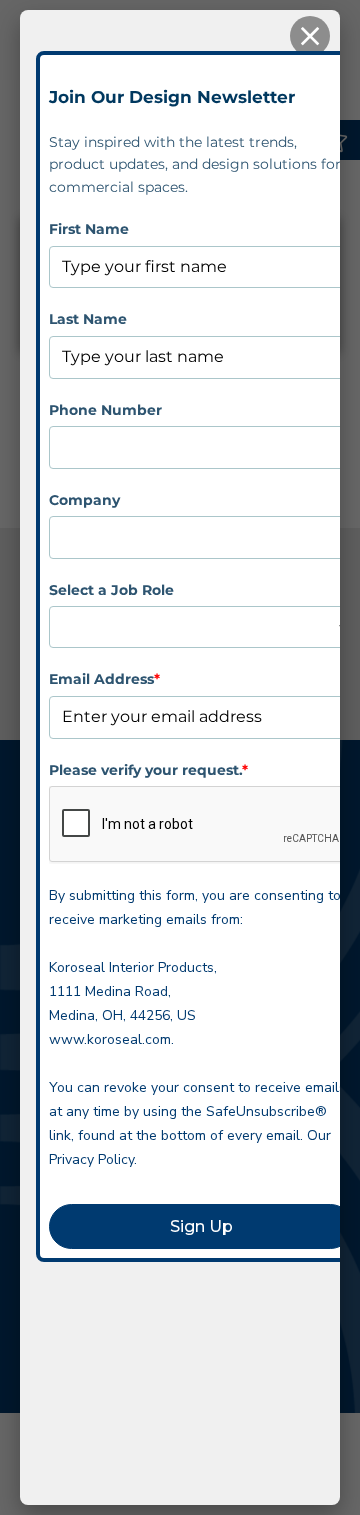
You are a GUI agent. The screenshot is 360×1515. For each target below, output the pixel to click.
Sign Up (201, 1226)
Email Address (104, 679)
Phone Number (105, 410)
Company (84, 500)
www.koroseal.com (110, 1039)
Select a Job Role (111, 590)
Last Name (88, 319)
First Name (89, 229)
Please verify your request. (148, 770)
